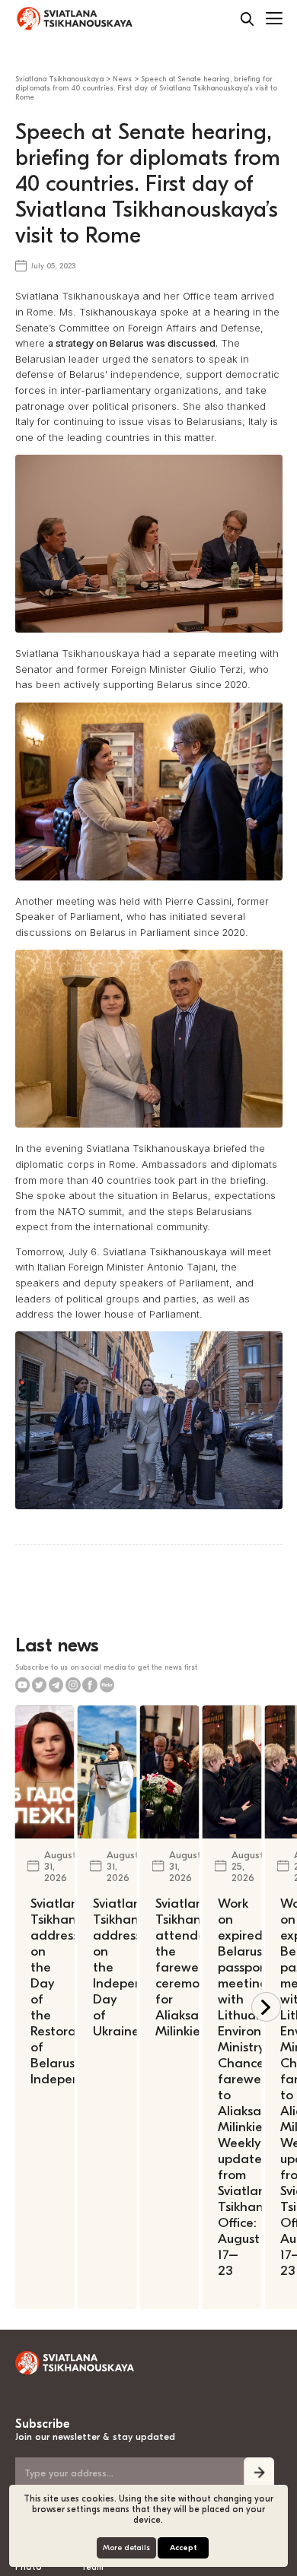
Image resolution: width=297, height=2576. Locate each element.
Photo (29, 2567)
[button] (266, 2007)
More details (126, 2548)
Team (92, 2567)
